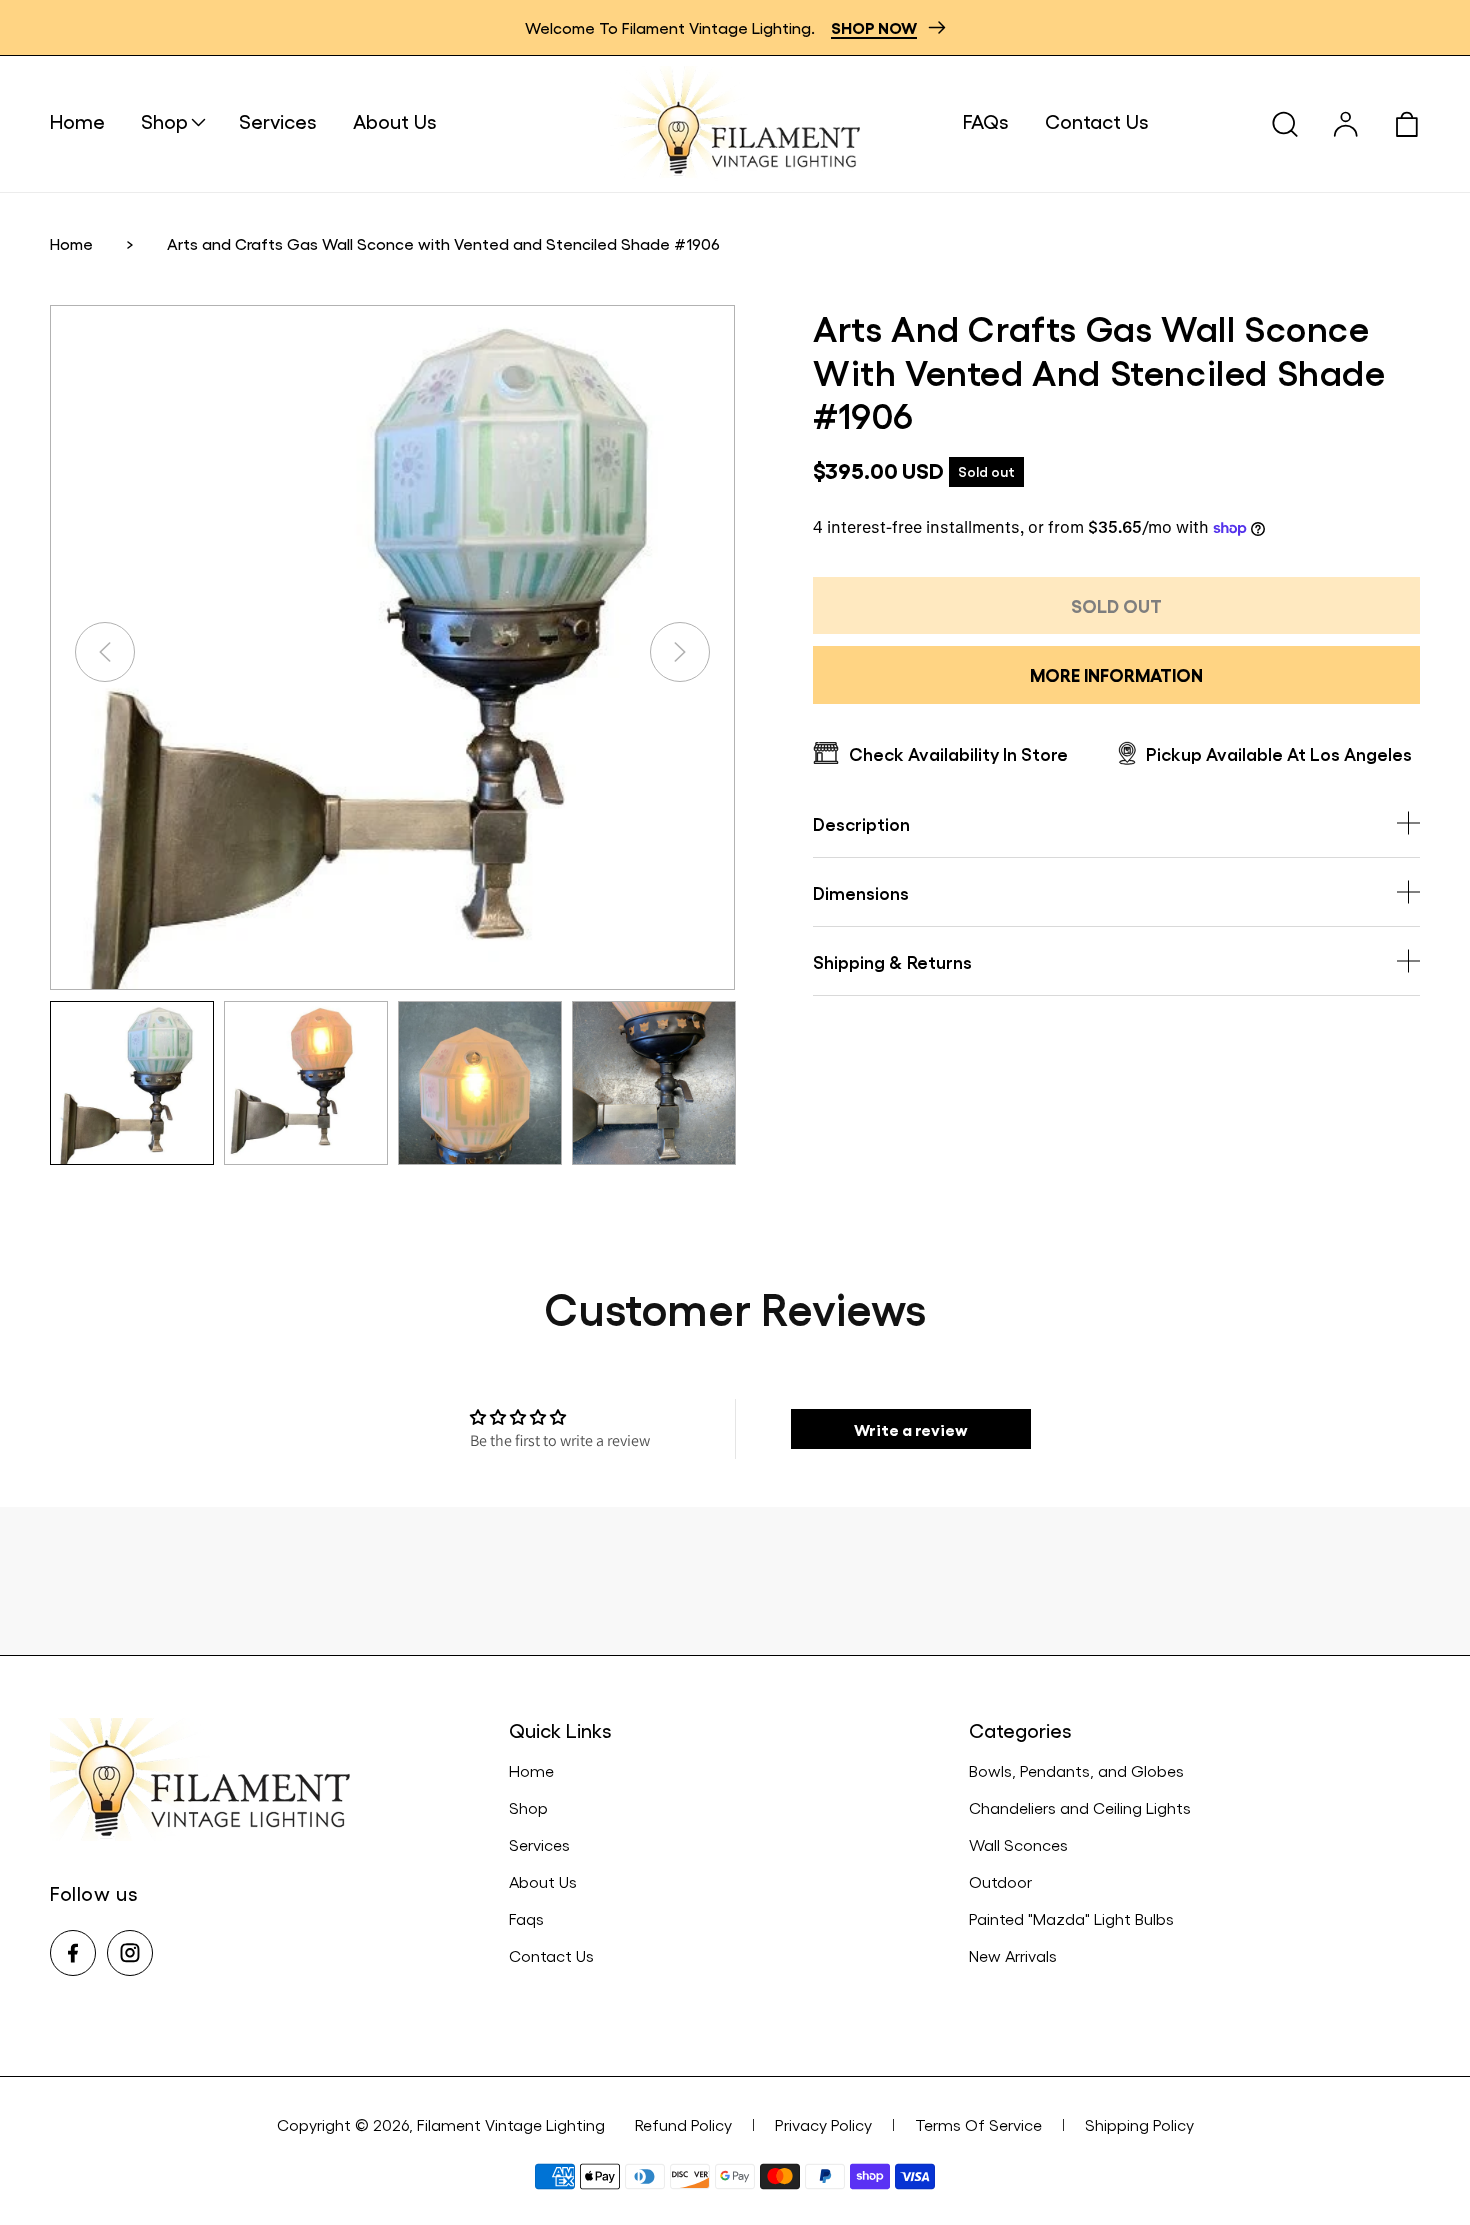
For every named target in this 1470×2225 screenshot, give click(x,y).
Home (71, 243)
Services (539, 1844)
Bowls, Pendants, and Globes (1076, 1770)
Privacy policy (823, 2124)
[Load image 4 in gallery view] (654, 1083)
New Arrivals (1013, 1955)
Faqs (526, 1918)
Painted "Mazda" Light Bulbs (1071, 1918)
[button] (190, 121)
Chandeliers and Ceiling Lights (1080, 1807)
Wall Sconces (1018, 1844)
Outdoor (1000, 1881)
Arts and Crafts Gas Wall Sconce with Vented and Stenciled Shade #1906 (443, 243)
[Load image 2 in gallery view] (306, 1083)
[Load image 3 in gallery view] (480, 1083)
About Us (543, 1881)
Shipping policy (1139, 2124)
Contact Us (551, 1955)
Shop (528, 1807)
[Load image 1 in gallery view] (132, 1083)
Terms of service (978, 2124)
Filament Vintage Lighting (511, 2124)
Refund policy (683, 2124)
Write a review (911, 1429)
